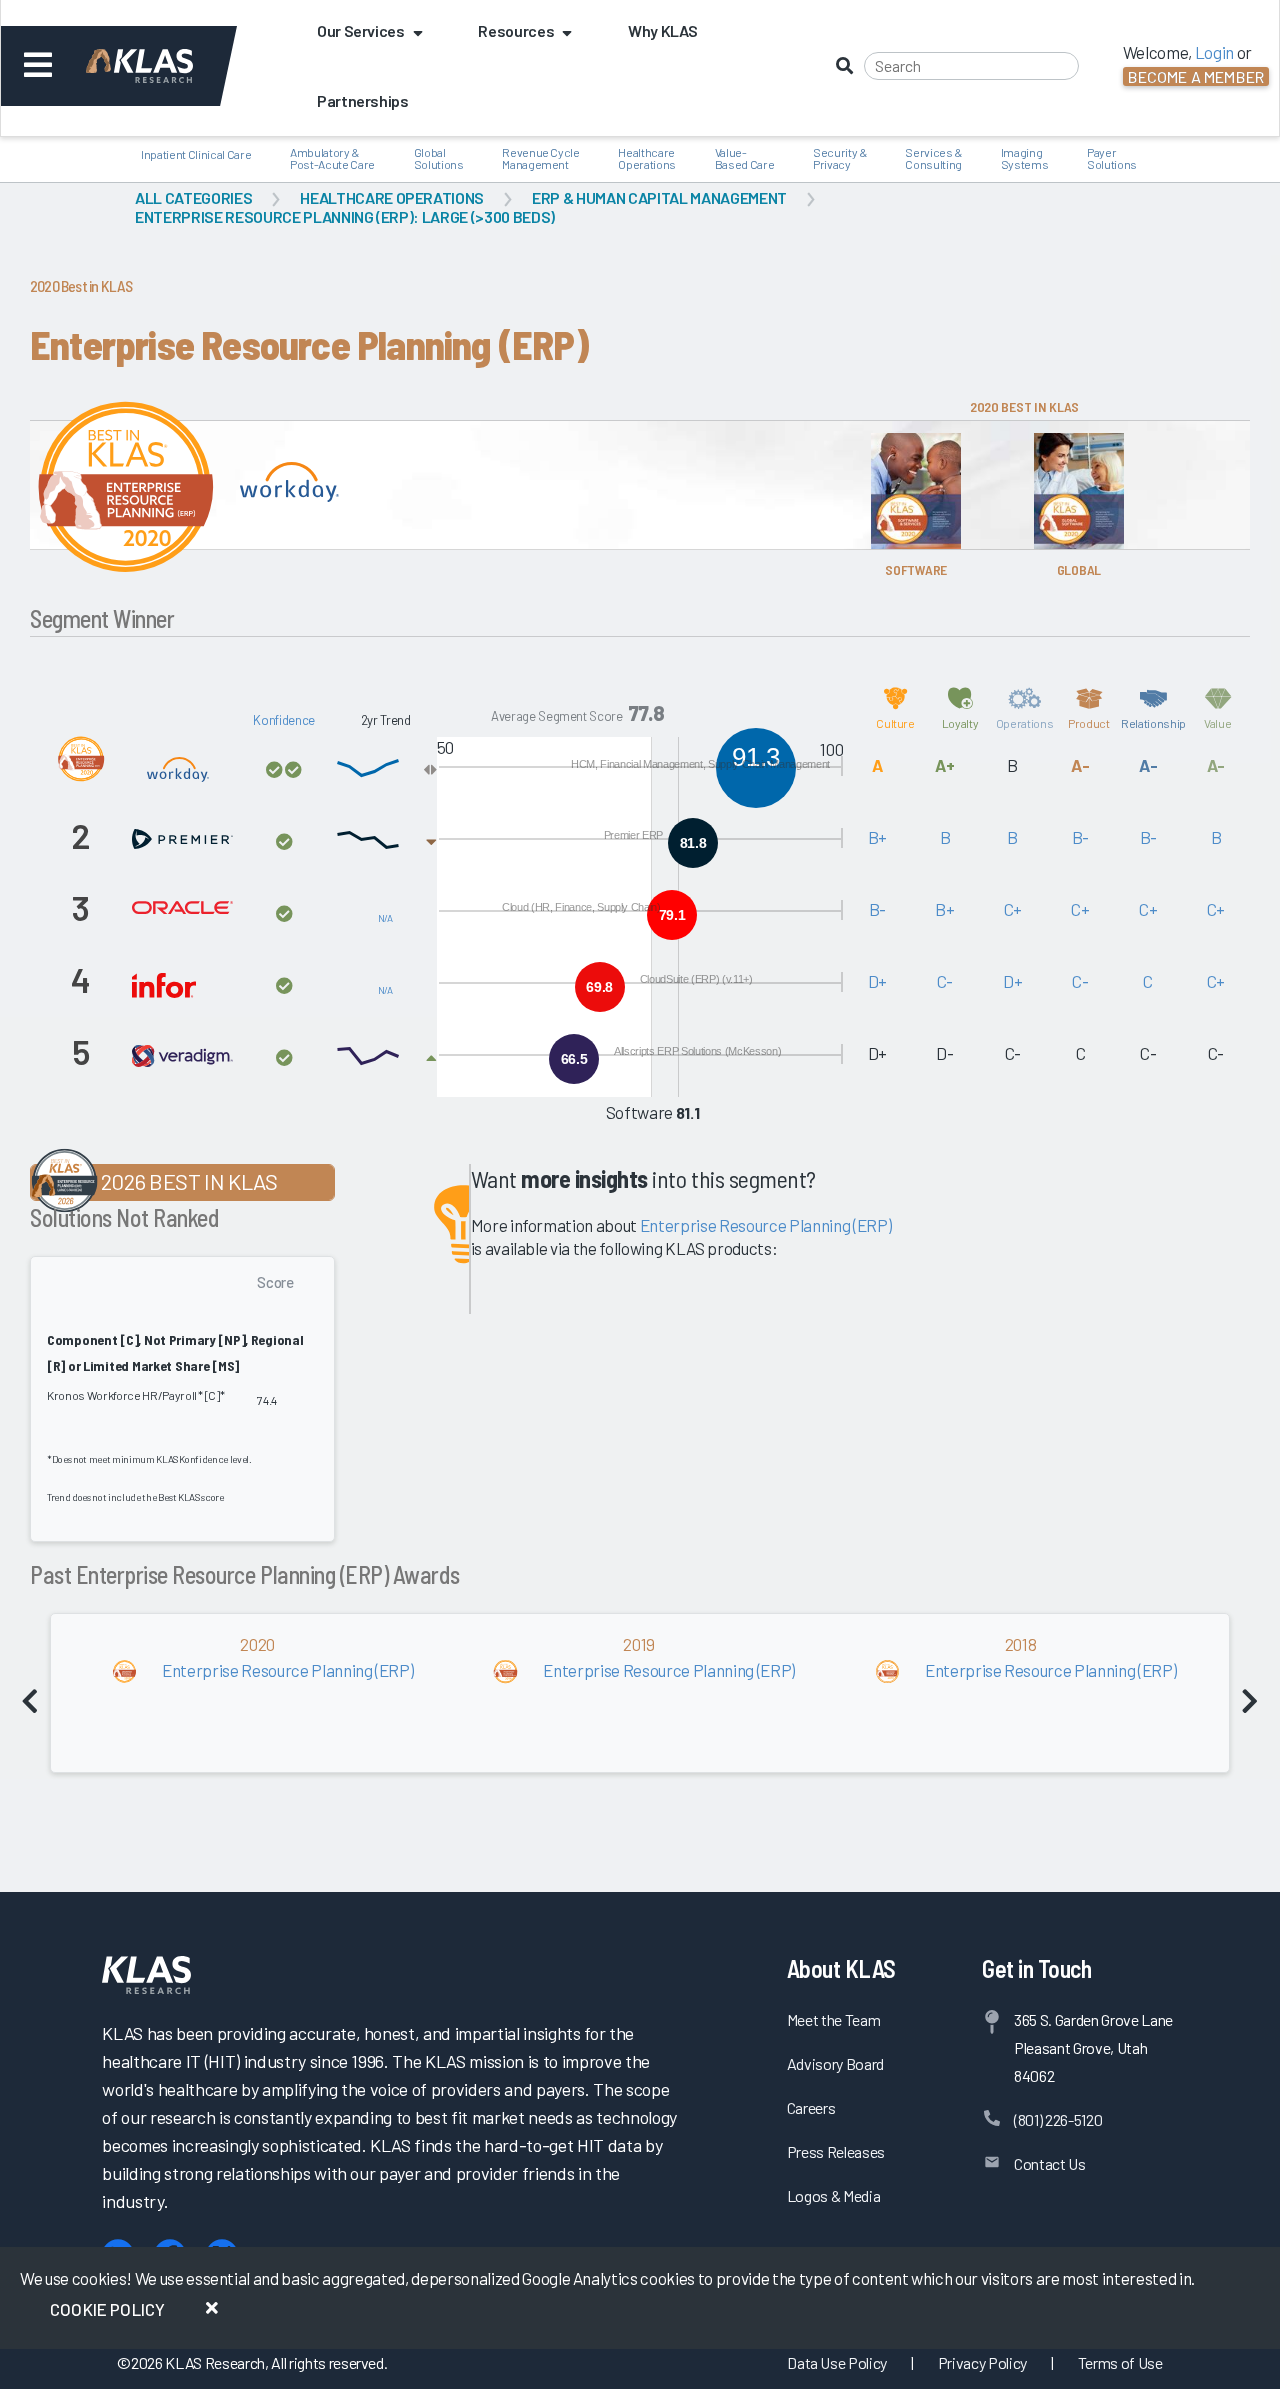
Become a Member (1196, 76)
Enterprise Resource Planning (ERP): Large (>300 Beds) (345, 216)
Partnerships (363, 100)
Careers (811, 2107)
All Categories (193, 197)
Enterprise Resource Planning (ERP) (765, 1225)
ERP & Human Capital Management (659, 197)
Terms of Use (1120, 2362)
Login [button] (1214, 52)
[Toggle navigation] (38, 66)
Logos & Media (834, 2195)
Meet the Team (834, 2019)
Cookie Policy (107, 2309)
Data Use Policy (837, 2362)
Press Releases (836, 2151)
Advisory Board (835, 2063)
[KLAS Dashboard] (166, 66)
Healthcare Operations (392, 197)
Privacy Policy (982, 2362)
